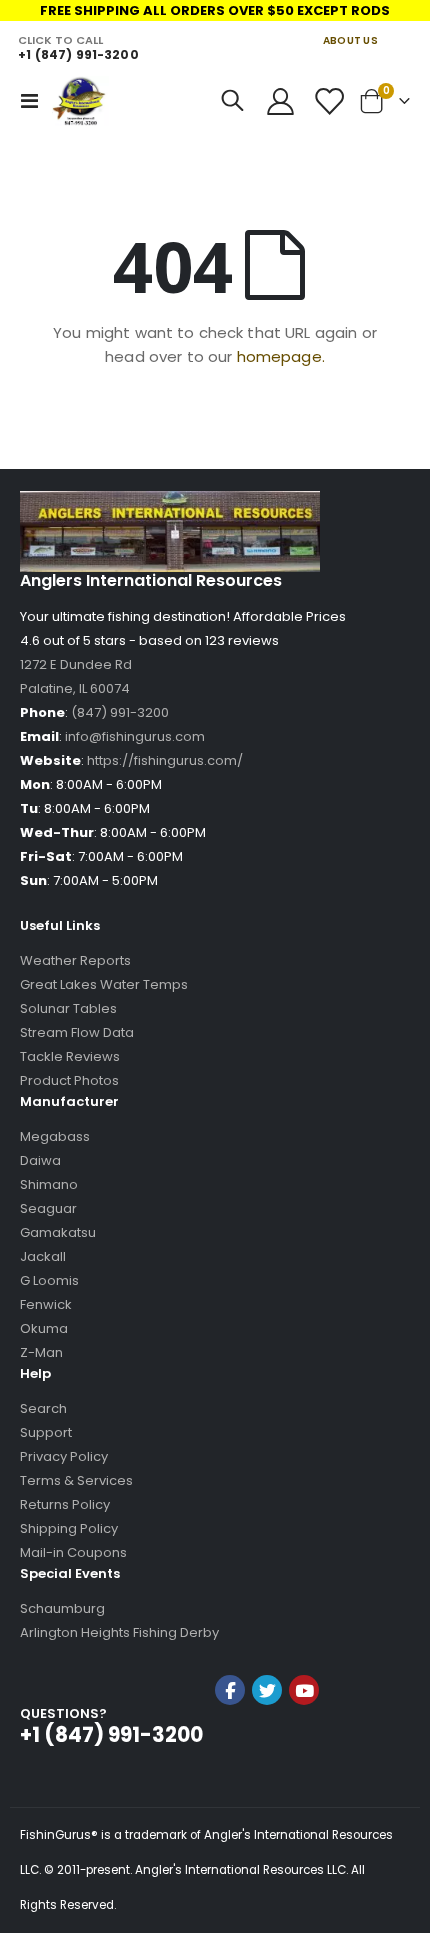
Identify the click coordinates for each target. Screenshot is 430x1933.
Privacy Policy (64, 1456)
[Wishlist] (328, 101)
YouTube (304, 1690)
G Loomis (49, 1280)
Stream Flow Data (77, 1032)
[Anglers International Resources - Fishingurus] (80, 101)
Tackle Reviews (70, 1056)
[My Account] (281, 101)
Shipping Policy (69, 1528)
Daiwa (40, 1160)
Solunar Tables (68, 1008)
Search (43, 1408)
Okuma (44, 1328)
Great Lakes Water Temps (104, 984)
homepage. (281, 356)
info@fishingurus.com (135, 736)
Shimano (49, 1184)
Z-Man (41, 1352)
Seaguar (48, 1208)
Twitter (267, 1690)
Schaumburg (62, 1608)
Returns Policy (65, 1504)
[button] (267, 1743)
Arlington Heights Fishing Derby (119, 1632)
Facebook (230, 1690)
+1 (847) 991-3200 (78, 54)
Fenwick (46, 1304)
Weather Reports (75, 960)
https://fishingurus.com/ (165, 760)
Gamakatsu (58, 1232)
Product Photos (69, 1080)
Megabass (55, 1136)
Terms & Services (76, 1480)
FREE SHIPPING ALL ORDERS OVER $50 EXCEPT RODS (215, 10)
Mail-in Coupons (73, 1552)
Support (46, 1432)
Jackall (43, 1256)
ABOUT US (350, 40)
